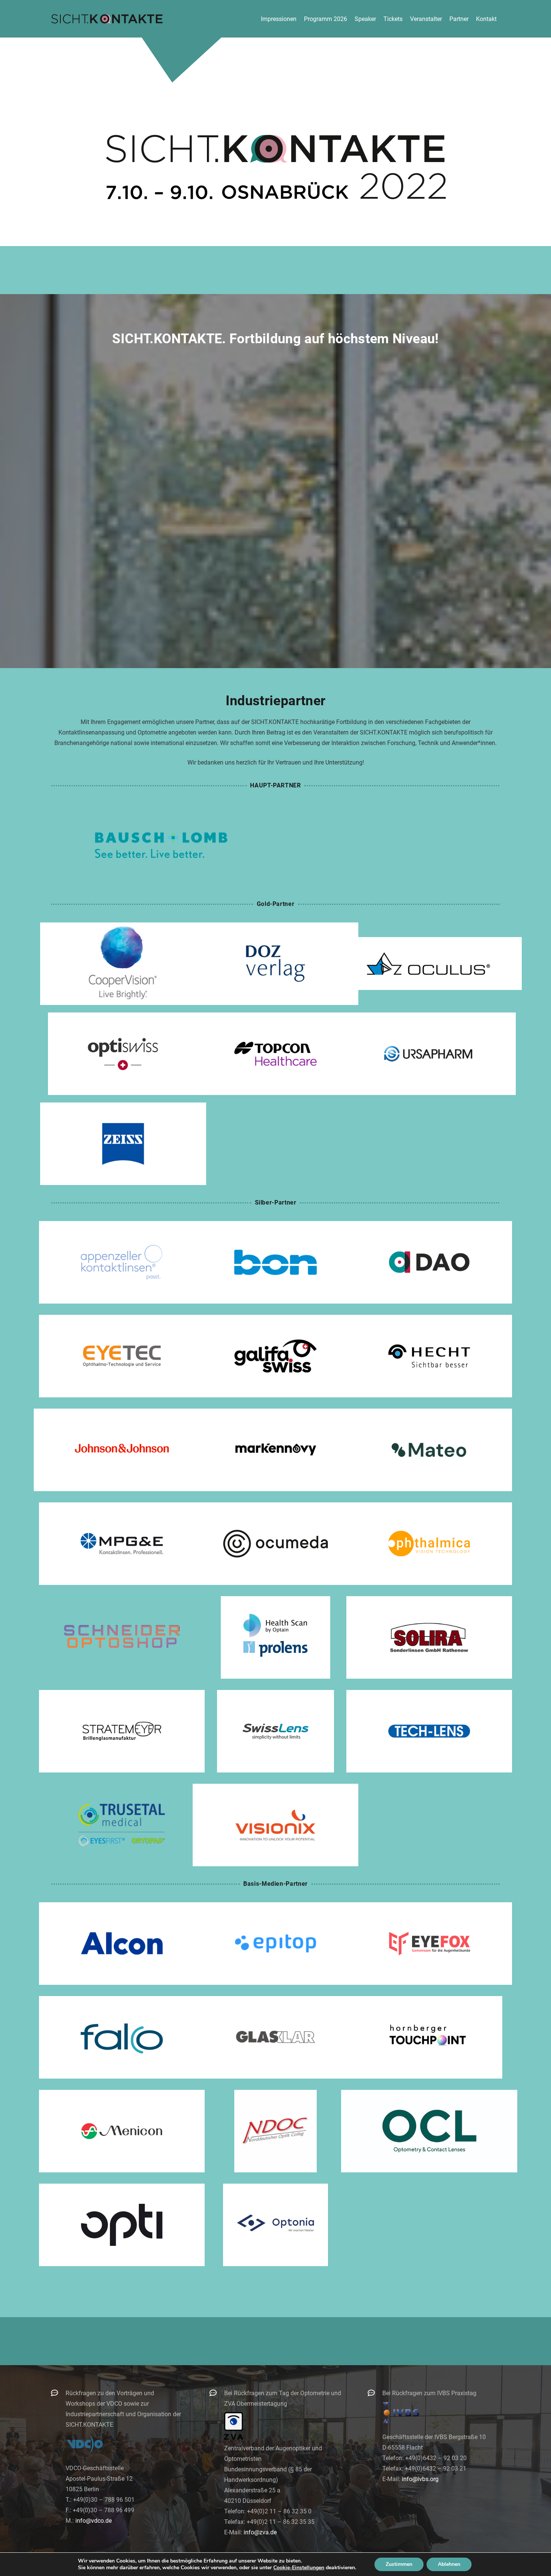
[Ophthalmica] (429, 1544)
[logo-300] (107, 19)
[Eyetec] (122, 1356)
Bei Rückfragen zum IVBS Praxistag (429, 2393)
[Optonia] (275, 2225)
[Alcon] (122, 1944)
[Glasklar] (275, 2037)
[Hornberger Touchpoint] (429, 2037)
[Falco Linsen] (122, 2037)
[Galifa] (275, 1356)
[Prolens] (275, 1637)
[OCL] (429, 2131)
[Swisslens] (275, 1731)
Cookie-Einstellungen (299, 2568)
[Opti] (122, 2225)
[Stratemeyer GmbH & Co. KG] (122, 1731)
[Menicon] (122, 2131)
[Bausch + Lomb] (161, 845)
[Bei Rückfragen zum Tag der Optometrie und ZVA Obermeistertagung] (217, 2393)
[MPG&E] (122, 1544)
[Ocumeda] (275, 1544)
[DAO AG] (429, 1262)
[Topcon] (275, 1054)
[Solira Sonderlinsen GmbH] (429, 1637)
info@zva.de (260, 2532)
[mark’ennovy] (275, 1450)
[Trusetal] (122, 1825)
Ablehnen (449, 2564)
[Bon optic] (275, 1262)
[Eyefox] (429, 1944)
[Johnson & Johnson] (122, 1450)
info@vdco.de (94, 2521)
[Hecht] (429, 1356)
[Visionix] (275, 1825)
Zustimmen (399, 2564)
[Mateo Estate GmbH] (429, 1450)
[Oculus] (428, 964)
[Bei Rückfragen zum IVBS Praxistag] (375, 2393)
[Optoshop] (122, 1637)
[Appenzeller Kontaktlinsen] (122, 1262)
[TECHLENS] (429, 1731)
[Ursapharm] (428, 1054)
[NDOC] (275, 2131)
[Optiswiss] (123, 1054)
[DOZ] (275, 964)
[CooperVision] (123, 964)
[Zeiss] (123, 1144)
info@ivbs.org (420, 2479)
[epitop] (275, 1944)
